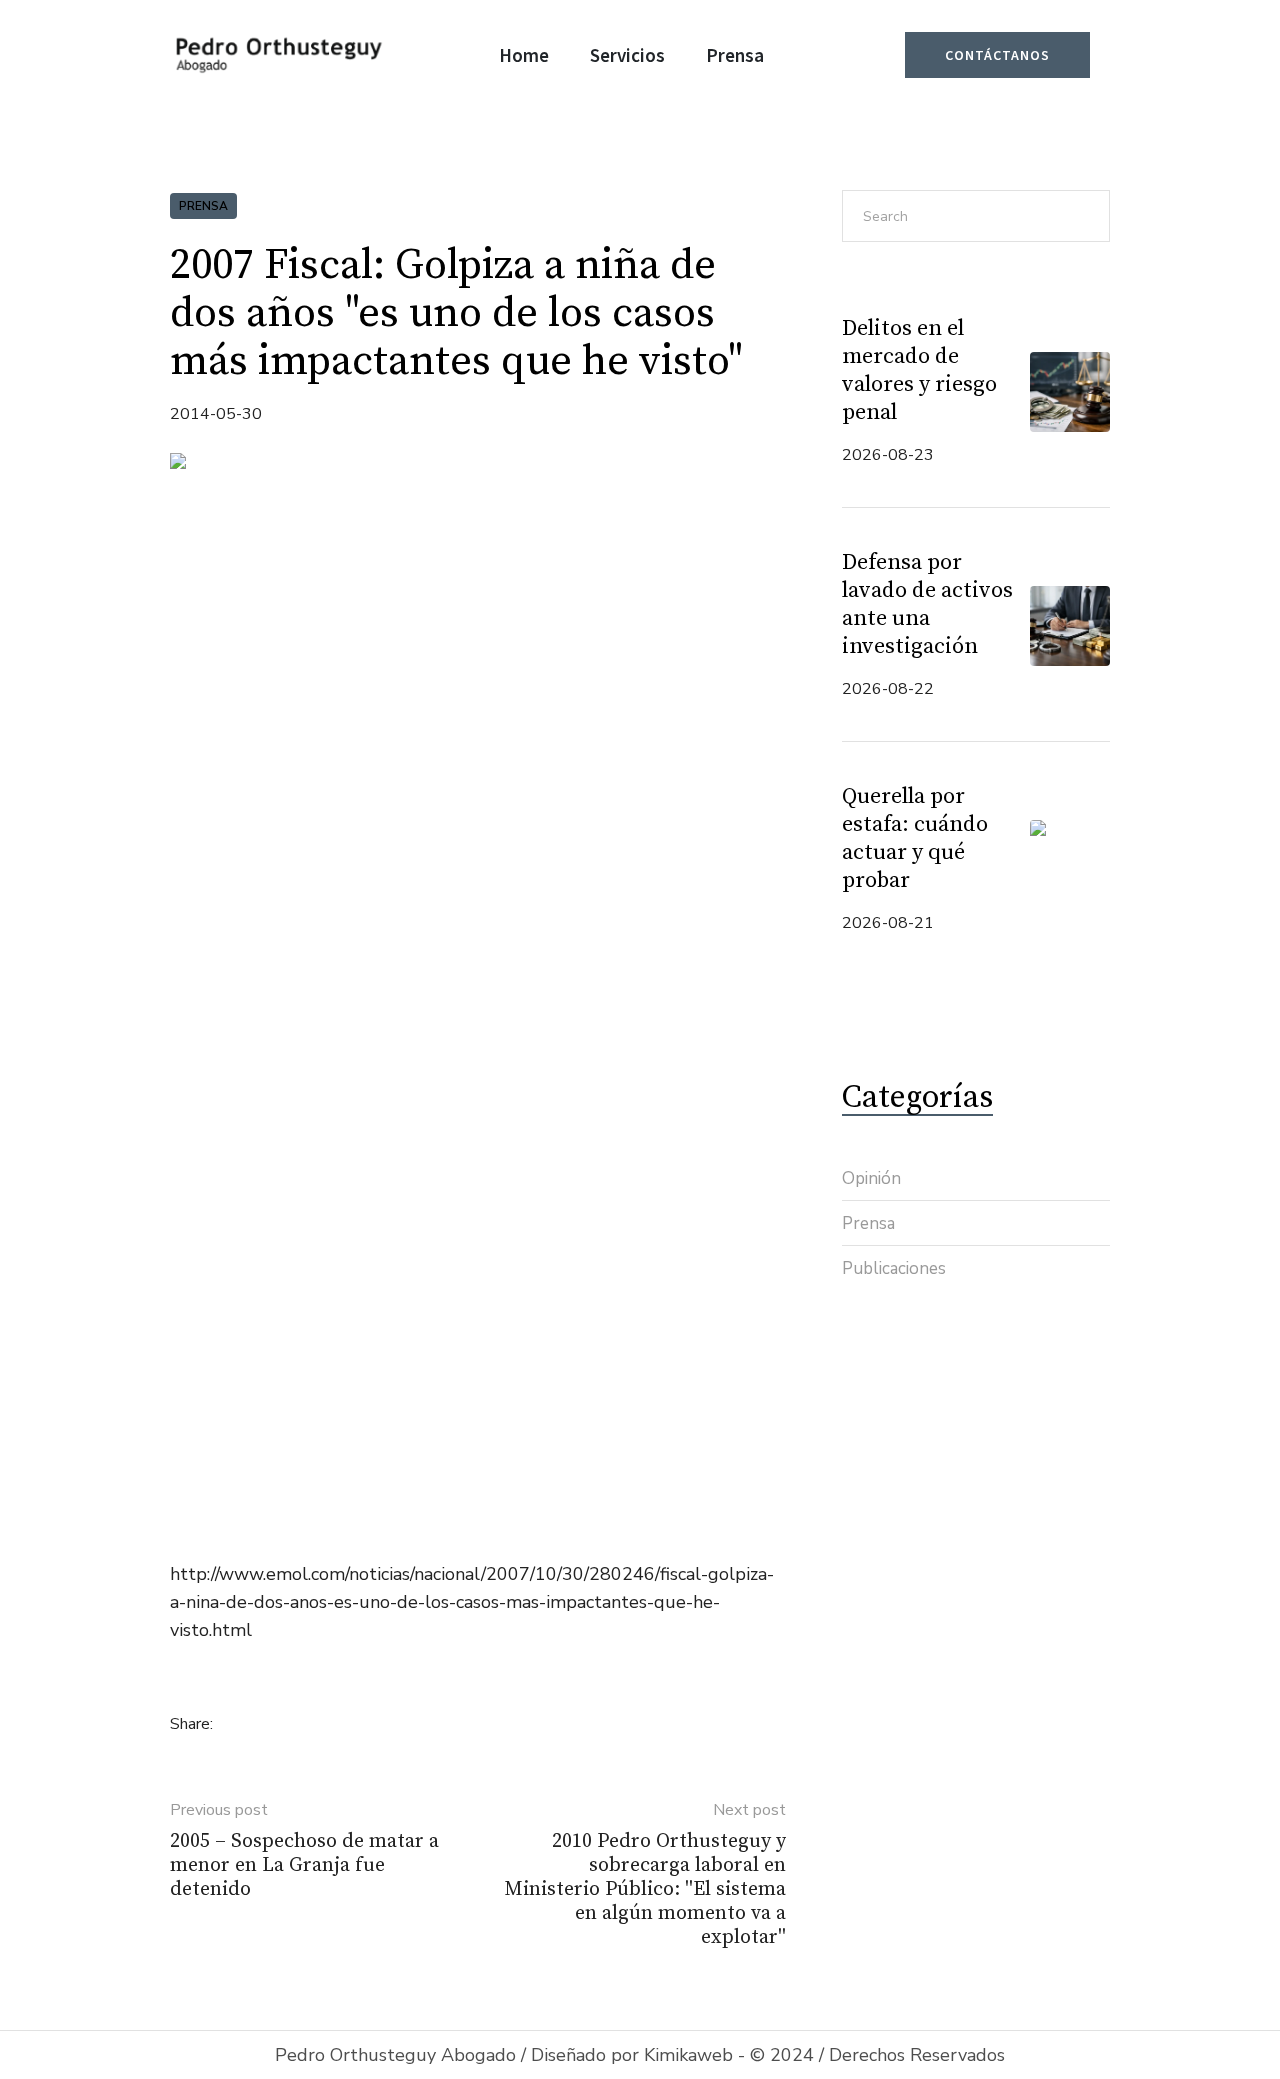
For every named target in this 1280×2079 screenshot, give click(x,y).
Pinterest (306, 1723)
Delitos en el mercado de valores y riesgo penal (919, 370)
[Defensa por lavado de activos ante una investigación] (1070, 624)
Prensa (203, 206)
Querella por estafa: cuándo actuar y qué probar (915, 838)
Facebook (242, 1723)
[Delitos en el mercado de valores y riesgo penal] (1070, 390)
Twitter (274, 1723)
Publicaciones (894, 1268)
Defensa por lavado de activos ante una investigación (927, 604)
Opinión (871, 1178)
